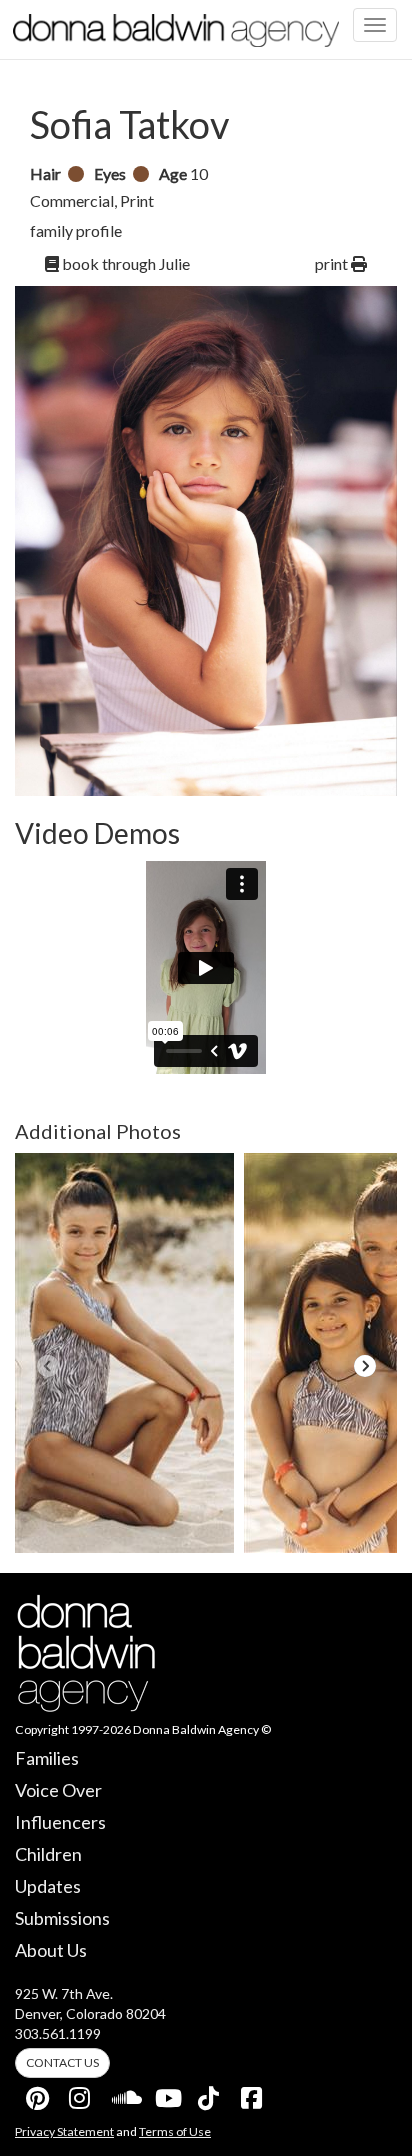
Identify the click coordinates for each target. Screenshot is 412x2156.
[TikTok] (210, 2094)
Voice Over (58, 1790)
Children (48, 1854)
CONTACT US (62, 2062)
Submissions (62, 1918)
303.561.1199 (58, 2033)
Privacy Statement (64, 2131)
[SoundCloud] (124, 2094)
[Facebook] (253, 2094)
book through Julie (124, 263)
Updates (48, 1886)
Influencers (60, 1822)
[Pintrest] (38, 2094)
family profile (76, 230)
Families (47, 1758)
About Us (51, 1950)
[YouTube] (167, 2094)
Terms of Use (175, 2131)
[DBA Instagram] (81, 2094)
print (333, 263)
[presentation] (47, 1366)
